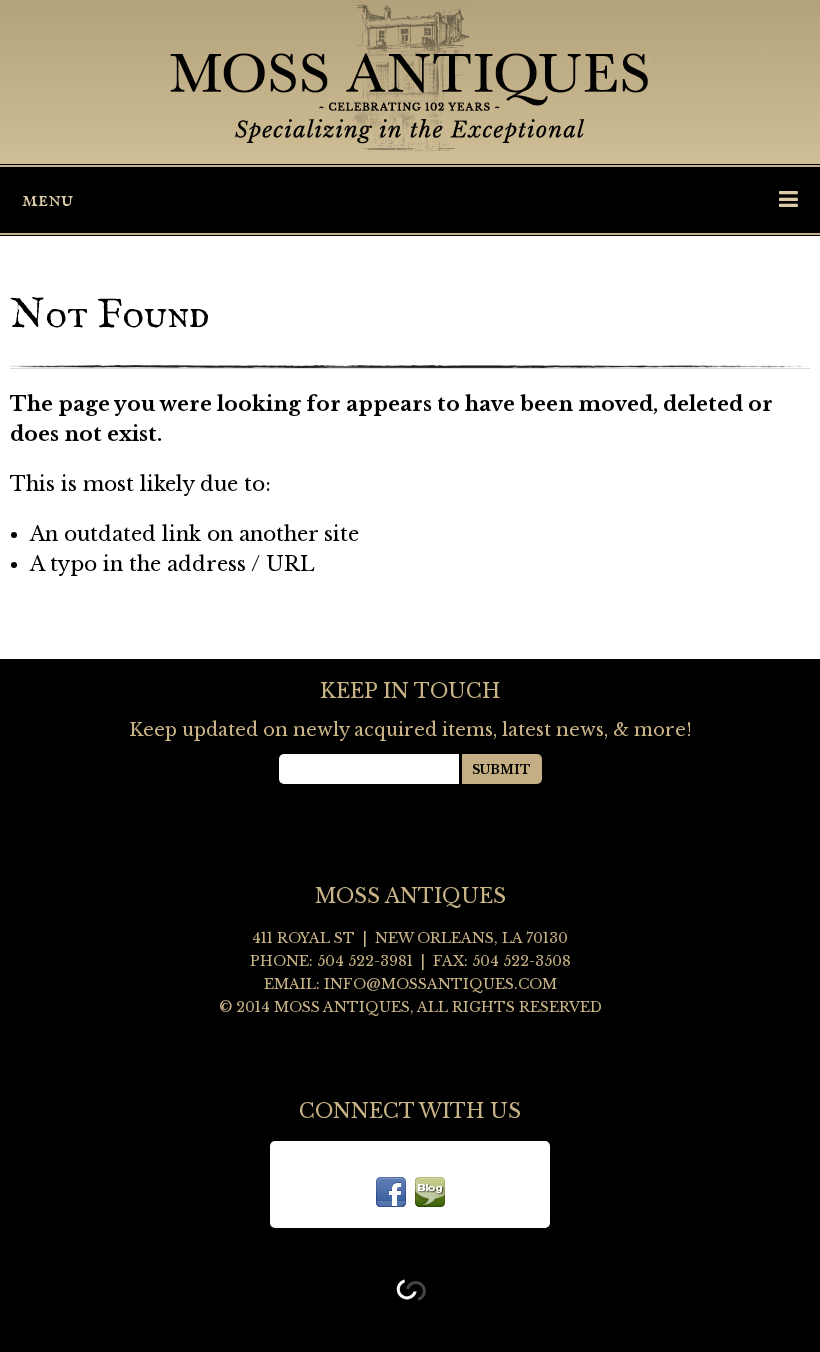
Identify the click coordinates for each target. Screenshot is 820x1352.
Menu (47, 200)
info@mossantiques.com (440, 984)
